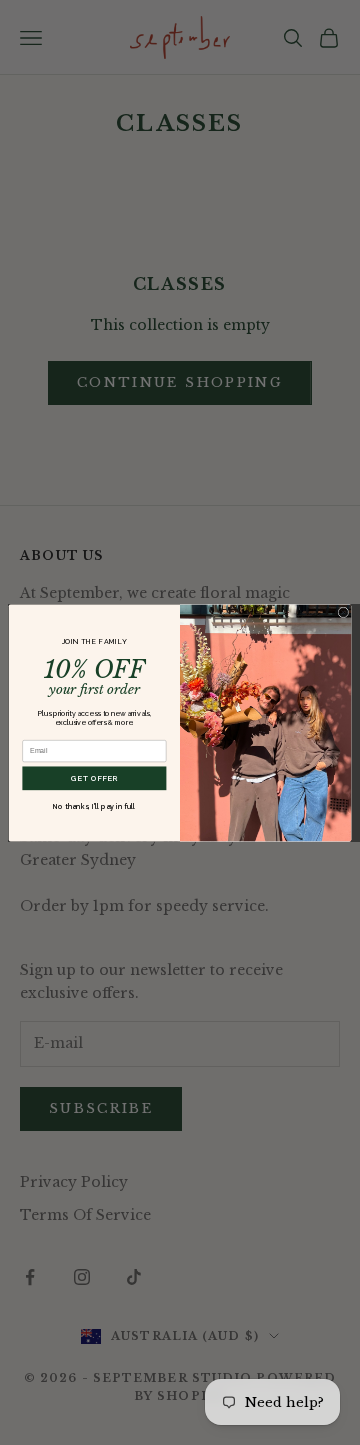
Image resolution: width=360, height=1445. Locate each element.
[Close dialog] (343, 611)
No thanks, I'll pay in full (94, 805)
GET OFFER (94, 777)
